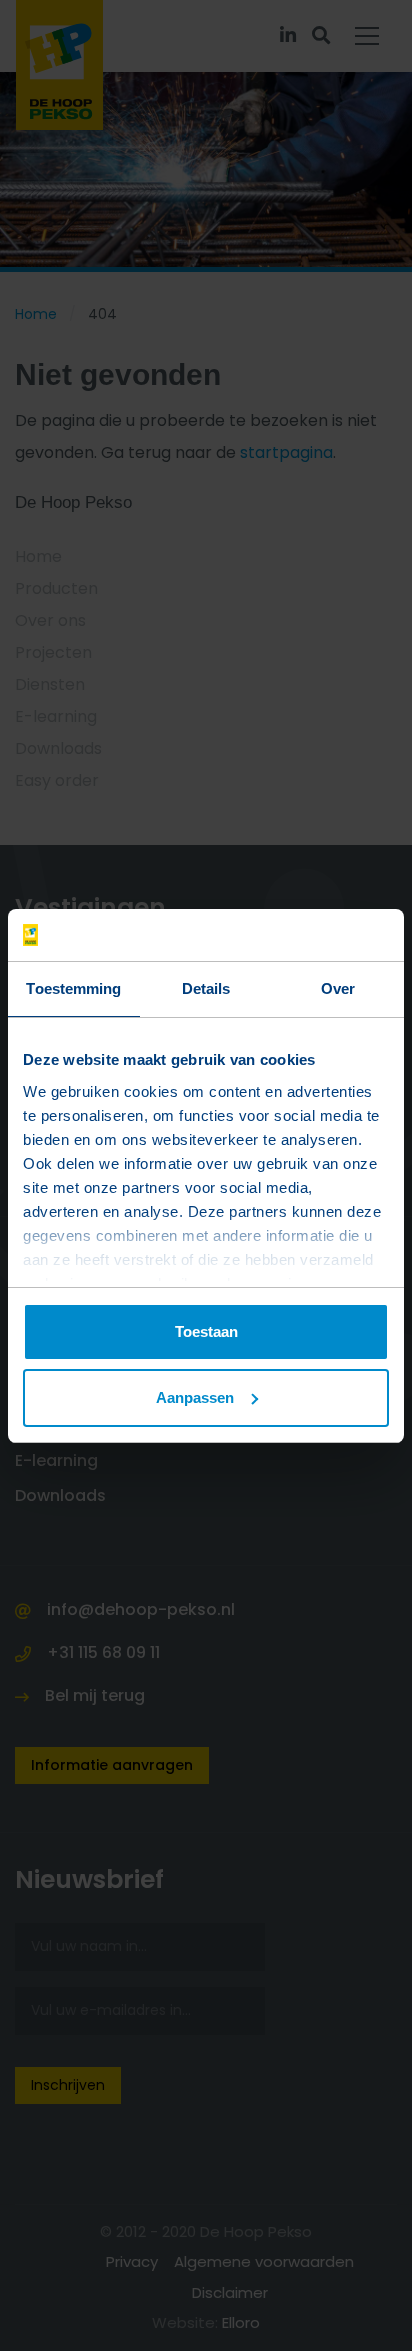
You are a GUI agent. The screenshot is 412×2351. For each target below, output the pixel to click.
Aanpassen (195, 1397)
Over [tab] (338, 988)
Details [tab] (206, 988)
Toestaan (206, 1331)
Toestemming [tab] (73, 988)
